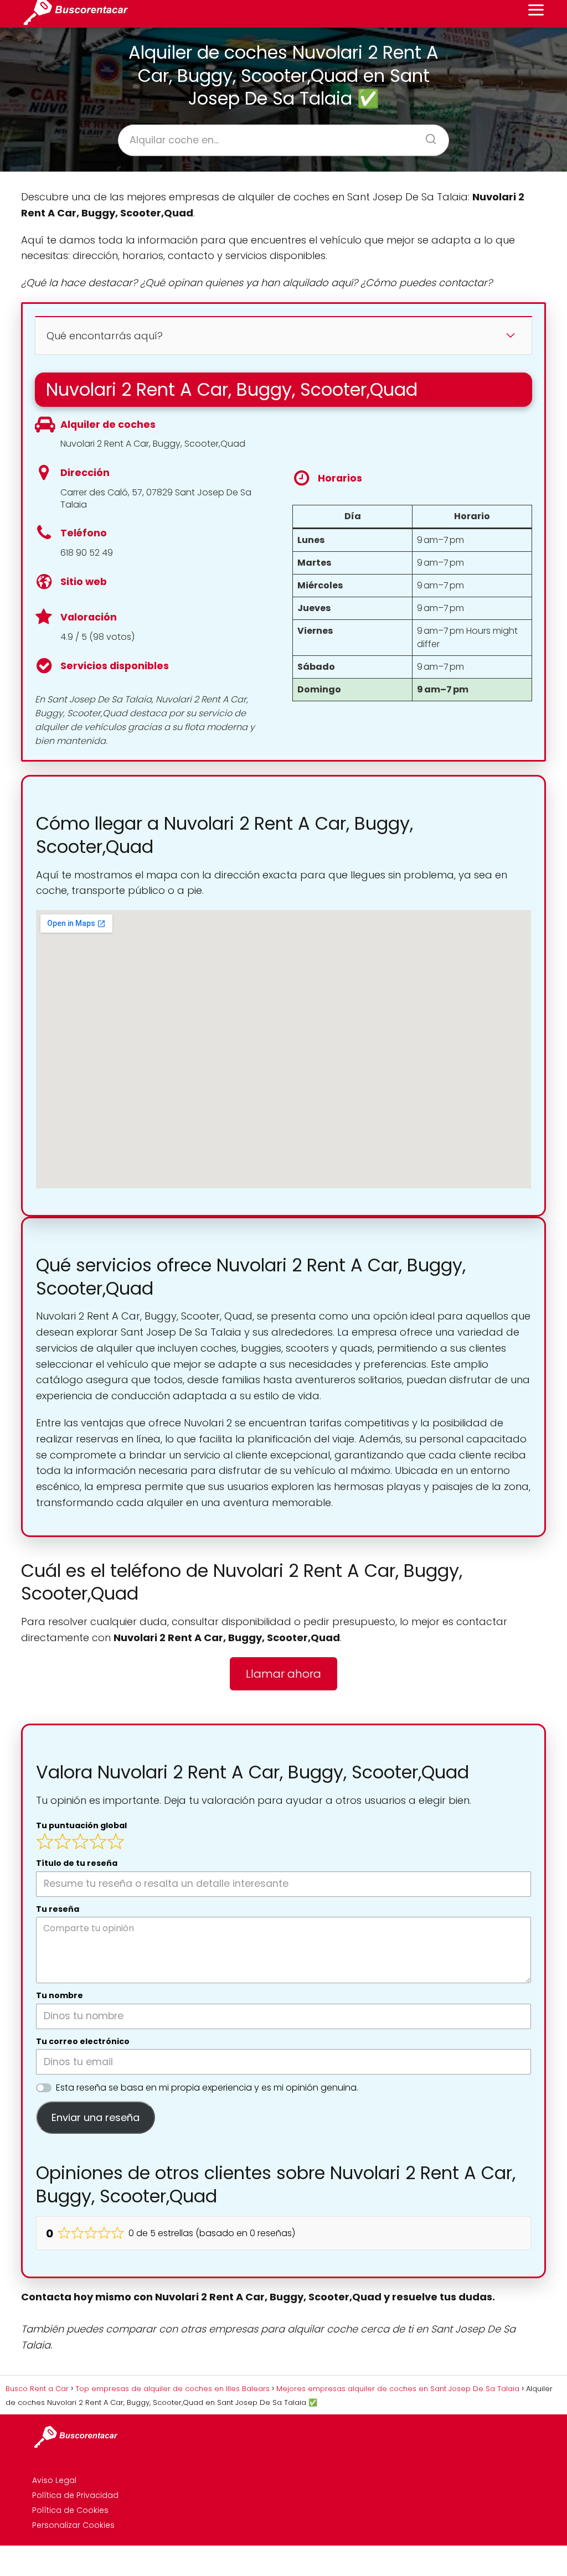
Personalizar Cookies (73, 2525)
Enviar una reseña (96, 2117)
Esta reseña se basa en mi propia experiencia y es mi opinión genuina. (207, 2088)
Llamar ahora (283, 1674)
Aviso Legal (54, 2480)
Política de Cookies (70, 2510)
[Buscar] (427, 136)
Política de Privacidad (75, 2495)
